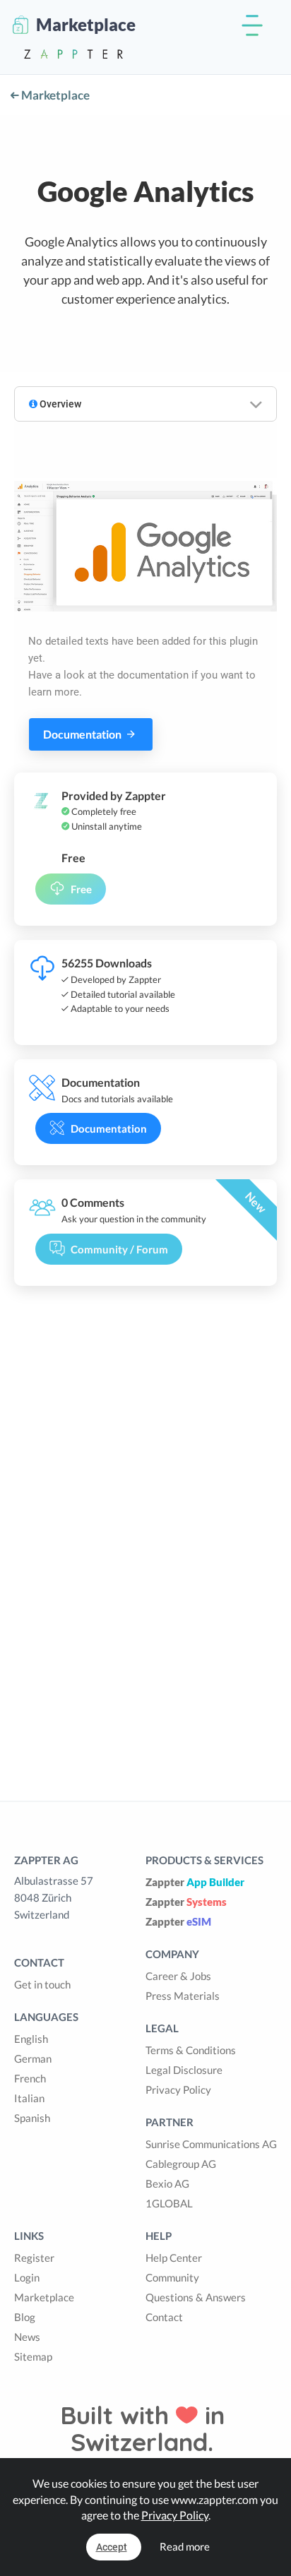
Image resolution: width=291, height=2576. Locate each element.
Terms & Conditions (191, 2050)
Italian (29, 2098)
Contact (164, 2317)
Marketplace (54, 95)
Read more (185, 2546)
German (33, 2058)
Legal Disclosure (184, 2070)
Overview (59, 404)
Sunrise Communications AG (211, 2144)
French (30, 2078)
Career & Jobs (178, 1976)
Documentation (83, 734)
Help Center (174, 2258)
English (31, 2039)
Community (172, 2277)
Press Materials (183, 1996)
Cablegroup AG (181, 2164)
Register (34, 2258)
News (27, 2337)
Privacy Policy (178, 2089)
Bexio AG (167, 2183)
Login (27, 2277)
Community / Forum (119, 1249)
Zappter (195, 1882)
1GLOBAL (169, 2203)
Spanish (32, 2118)
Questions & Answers (196, 2297)
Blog (25, 2317)
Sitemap (33, 2356)
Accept (112, 2547)
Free (81, 889)
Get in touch (42, 1984)
